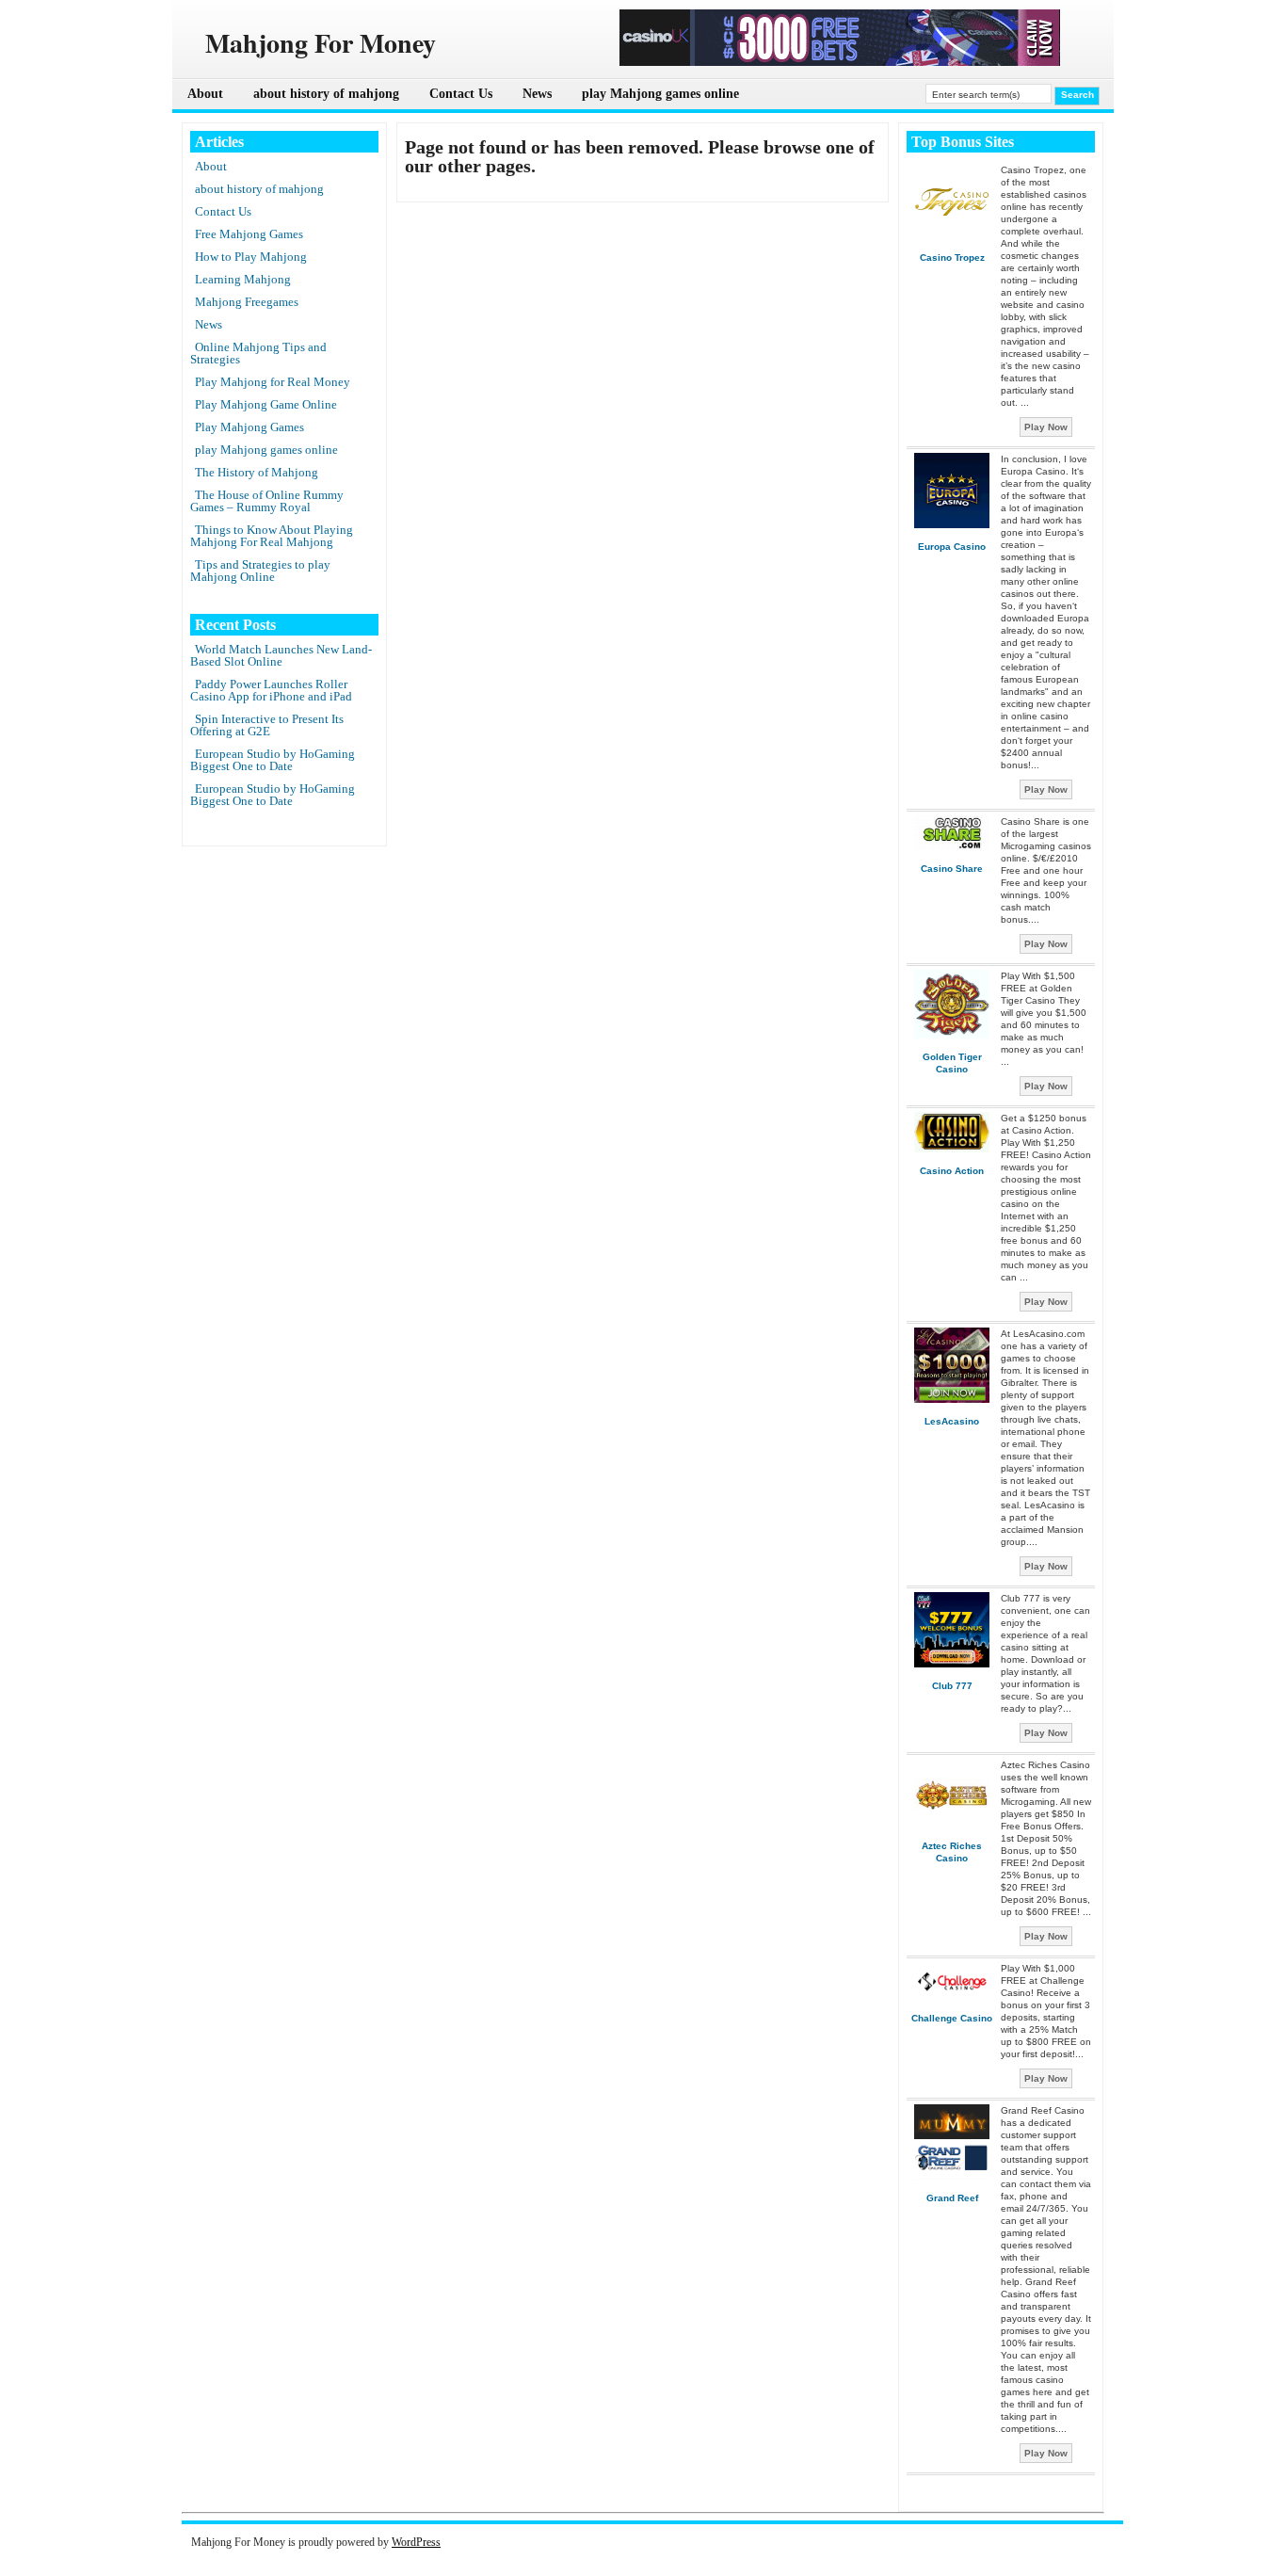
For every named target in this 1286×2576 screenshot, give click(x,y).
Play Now (1046, 427)
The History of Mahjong (257, 472)
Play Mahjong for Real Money (273, 382)
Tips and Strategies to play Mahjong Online (260, 571)
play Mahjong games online (660, 94)
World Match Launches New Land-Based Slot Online (281, 655)
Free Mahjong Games (249, 234)
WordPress (416, 2542)
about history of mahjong (326, 94)
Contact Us (461, 94)
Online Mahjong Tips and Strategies (258, 353)
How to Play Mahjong (251, 257)
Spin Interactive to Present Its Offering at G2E (267, 725)
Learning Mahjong (243, 279)
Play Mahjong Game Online (266, 404)
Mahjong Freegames (247, 302)
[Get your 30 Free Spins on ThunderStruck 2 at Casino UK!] (840, 62)
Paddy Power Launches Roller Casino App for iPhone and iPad (271, 690)
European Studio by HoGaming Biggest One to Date (273, 760)
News (537, 94)
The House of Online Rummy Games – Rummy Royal (267, 501)
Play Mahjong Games (249, 427)
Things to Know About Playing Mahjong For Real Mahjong (272, 536)
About (205, 94)
